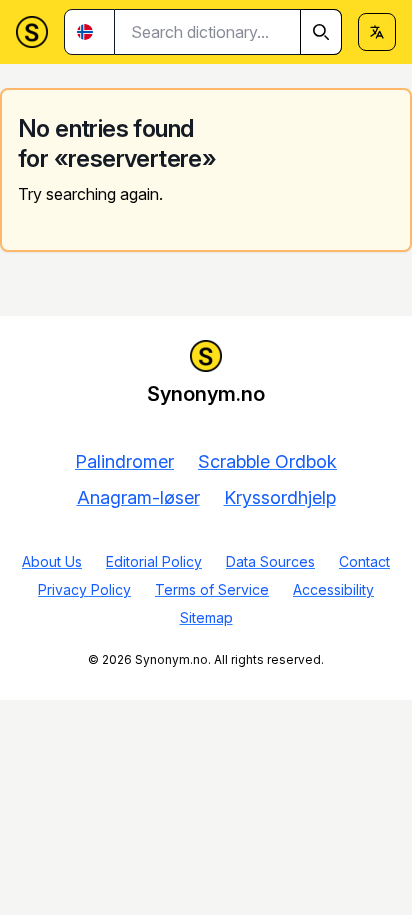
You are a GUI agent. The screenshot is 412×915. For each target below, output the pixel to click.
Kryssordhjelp (280, 497)
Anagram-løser (138, 497)
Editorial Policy (154, 561)
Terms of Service (212, 589)
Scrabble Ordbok (267, 461)
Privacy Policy (84, 589)
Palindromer (124, 461)
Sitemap (206, 617)
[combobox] (228, 32)
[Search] (321, 32)
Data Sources (270, 561)
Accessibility (333, 589)
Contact (364, 561)
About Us (52, 561)
